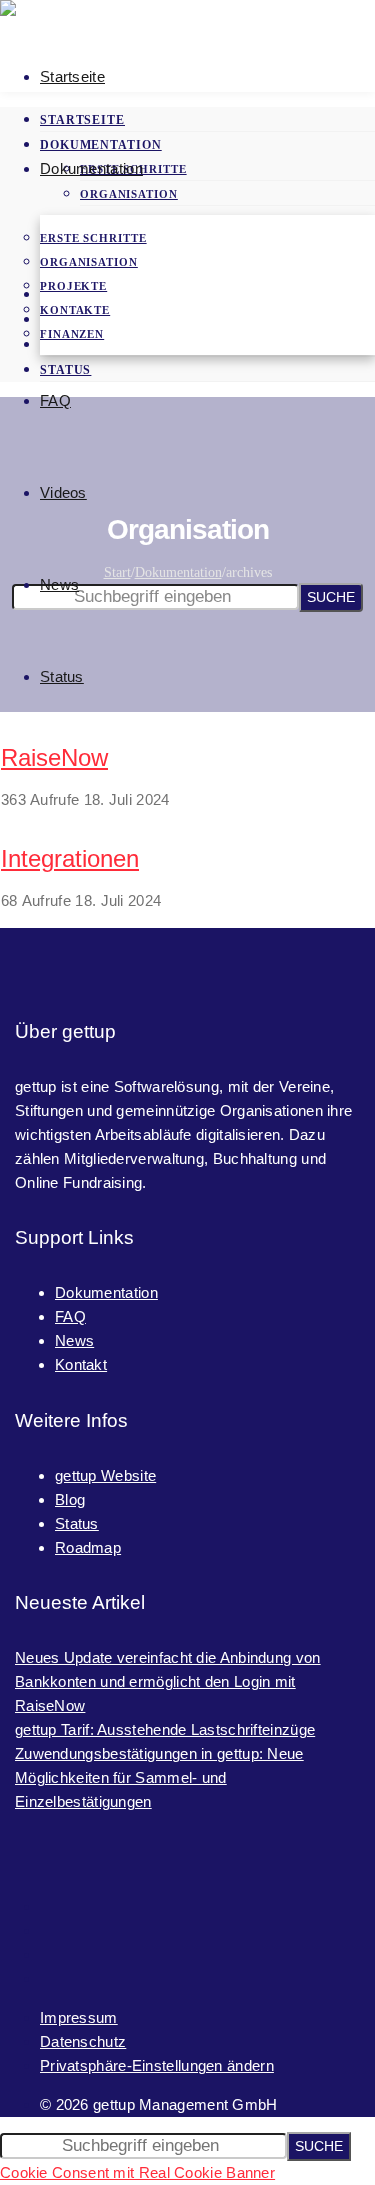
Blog (70, 1499)
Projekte (73, 286)
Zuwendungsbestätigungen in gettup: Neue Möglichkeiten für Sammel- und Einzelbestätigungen (159, 1777)
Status (62, 676)
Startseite (72, 76)
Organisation (89, 262)
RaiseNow (54, 757)
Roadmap (88, 1547)
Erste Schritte (93, 238)
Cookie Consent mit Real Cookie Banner (137, 2172)
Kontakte (75, 310)
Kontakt (81, 1364)
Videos (63, 492)
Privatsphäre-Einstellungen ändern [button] (157, 2065)
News (59, 584)
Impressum (79, 2017)
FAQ (55, 400)
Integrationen (70, 858)
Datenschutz (83, 2041)
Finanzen (72, 334)
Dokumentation (91, 168)
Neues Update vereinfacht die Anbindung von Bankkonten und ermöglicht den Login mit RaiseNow (168, 1681)
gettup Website (105, 1475)
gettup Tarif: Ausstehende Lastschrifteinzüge (165, 1729)
